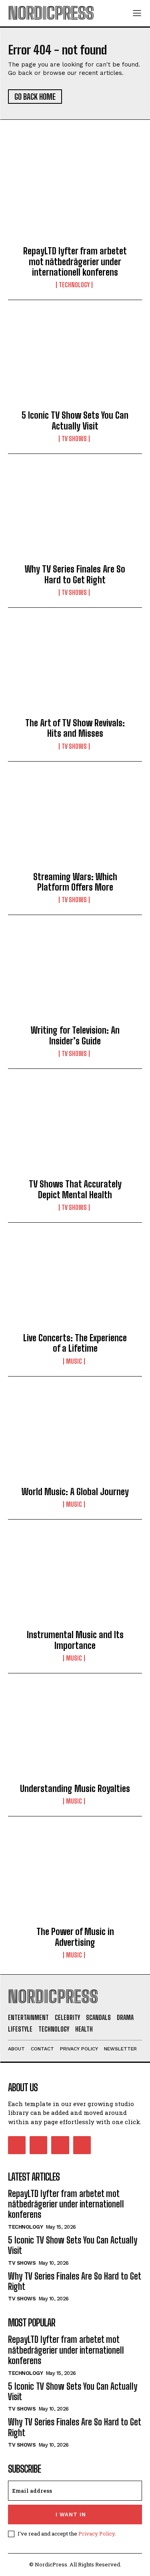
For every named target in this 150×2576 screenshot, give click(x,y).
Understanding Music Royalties (75, 1789)
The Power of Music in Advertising (75, 1937)
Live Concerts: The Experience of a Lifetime (75, 1343)
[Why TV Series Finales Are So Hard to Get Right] (75, 516)
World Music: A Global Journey (75, 1492)
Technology (74, 285)
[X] (60, 2145)
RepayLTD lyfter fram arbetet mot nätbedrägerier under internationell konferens (75, 262)
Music (74, 1361)
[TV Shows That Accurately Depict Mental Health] (75, 1131)
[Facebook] (17, 2145)
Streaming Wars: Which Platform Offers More (75, 882)
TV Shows (74, 439)
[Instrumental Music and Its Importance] (75, 1581)
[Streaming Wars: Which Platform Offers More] (75, 823)
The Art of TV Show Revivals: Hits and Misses (75, 728)
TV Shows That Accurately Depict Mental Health (75, 1189)
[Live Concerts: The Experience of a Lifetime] (75, 1284)
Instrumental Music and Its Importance (75, 1640)
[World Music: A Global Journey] (75, 1438)
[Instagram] (38, 2145)
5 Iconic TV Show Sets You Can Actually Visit (75, 420)
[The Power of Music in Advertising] (75, 1878)
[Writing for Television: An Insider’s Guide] (75, 977)
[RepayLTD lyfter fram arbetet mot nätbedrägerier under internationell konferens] (75, 198)
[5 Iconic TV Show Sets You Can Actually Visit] (75, 362)
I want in (71, 2515)
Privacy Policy (97, 2534)
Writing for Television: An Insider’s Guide (75, 1035)
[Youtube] (82, 2145)
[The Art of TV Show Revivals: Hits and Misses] (75, 669)
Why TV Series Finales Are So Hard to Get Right (75, 574)
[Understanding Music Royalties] (75, 1735)
